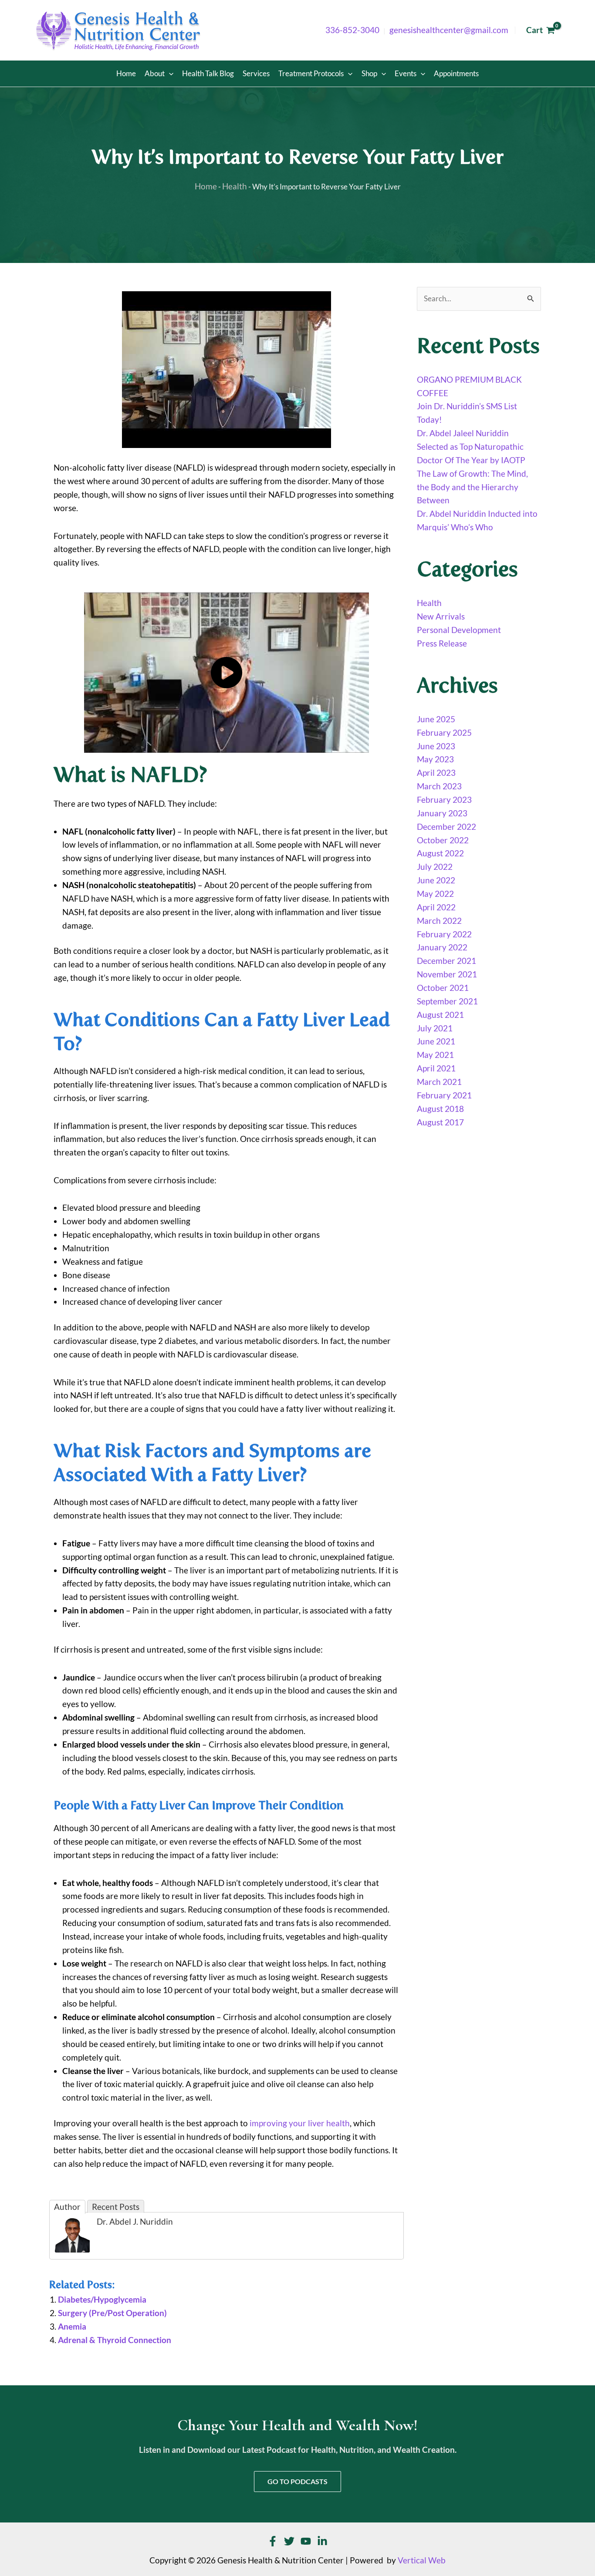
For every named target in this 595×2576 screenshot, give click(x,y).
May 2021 (435, 1055)
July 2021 (435, 1028)
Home (206, 186)
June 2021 (436, 1041)
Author (67, 2207)
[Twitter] (289, 2541)
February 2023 (444, 800)
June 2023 (436, 746)
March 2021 (439, 1082)
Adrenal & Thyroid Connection (115, 2340)
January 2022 (442, 947)
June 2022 (436, 880)
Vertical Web (422, 2560)
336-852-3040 (352, 30)
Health (235, 186)
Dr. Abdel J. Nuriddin (135, 2222)
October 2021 (443, 988)
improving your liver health (300, 2123)
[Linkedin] (322, 2541)
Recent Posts (116, 2207)
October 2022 (443, 840)
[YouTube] (306, 2541)
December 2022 (446, 827)
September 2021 (447, 1001)
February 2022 (444, 934)
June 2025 (436, 719)
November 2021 (447, 974)
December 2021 (446, 961)
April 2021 (436, 1068)
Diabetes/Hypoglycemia (102, 2300)
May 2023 (435, 759)
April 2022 (436, 907)
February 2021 (444, 1095)
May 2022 (435, 894)
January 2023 (442, 813)
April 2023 (436, 773)
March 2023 (439, 786)
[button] (169, 74)
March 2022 (439, 921)
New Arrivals (441, 616)
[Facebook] (273, 2541)
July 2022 (435, 867)
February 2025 (444, 733)
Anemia (72, 2327)
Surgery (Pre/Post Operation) (112, 2313)
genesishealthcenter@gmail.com (449, 30)
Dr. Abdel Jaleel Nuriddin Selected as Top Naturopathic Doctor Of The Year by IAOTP (471, 447)
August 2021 (440, 1015)
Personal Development (459, 630)
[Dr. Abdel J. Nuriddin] (72, 2234)
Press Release (442, 643)
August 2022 (440, 853)
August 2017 (440, 1122)
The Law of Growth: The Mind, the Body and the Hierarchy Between (472, 487)
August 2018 (440, 1109)
